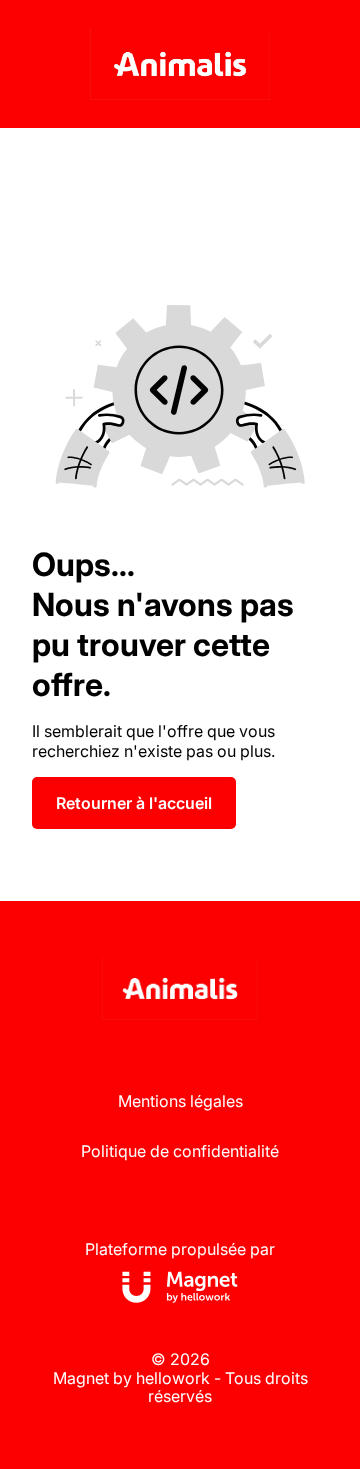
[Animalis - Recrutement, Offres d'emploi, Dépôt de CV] (180, 64)
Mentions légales (180, 1101)
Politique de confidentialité (180, 1151)
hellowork (173, 1378)
